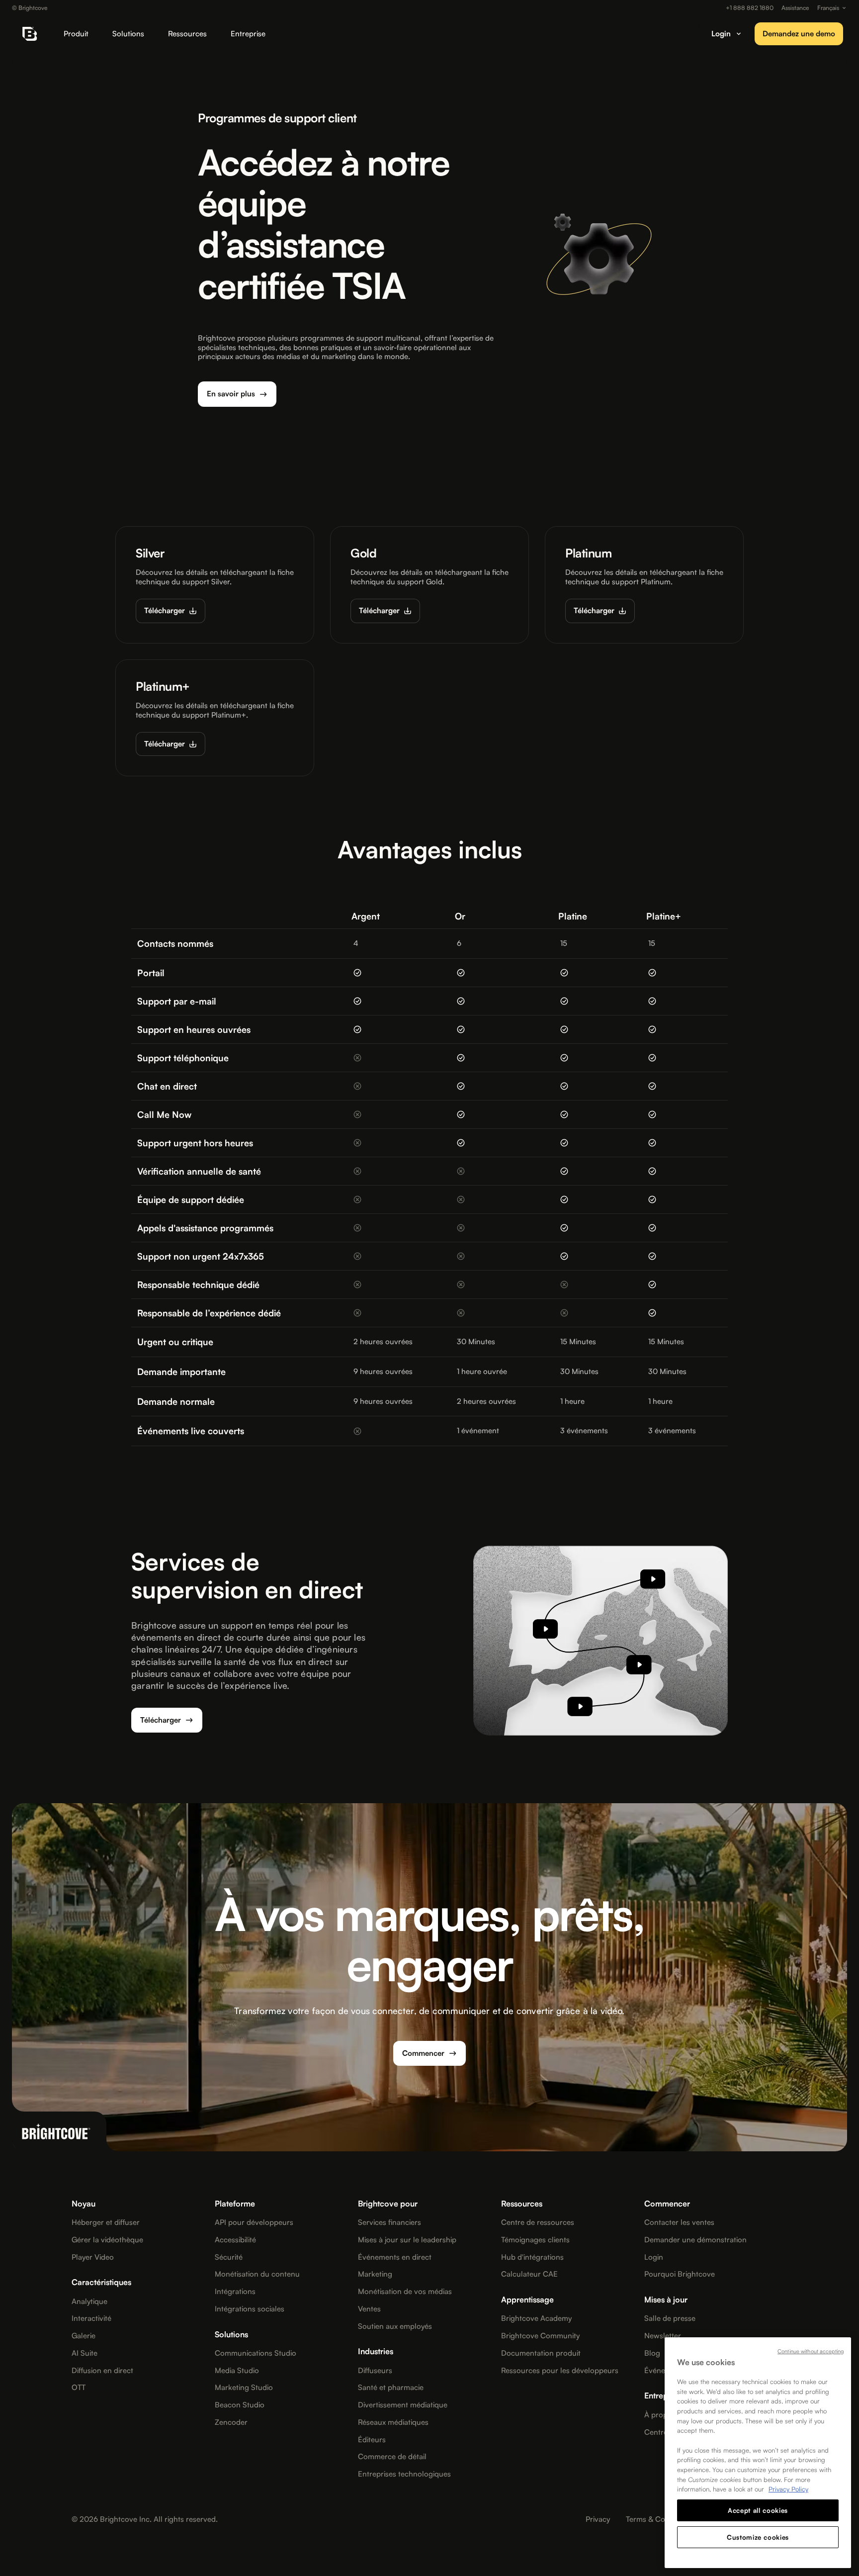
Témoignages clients (535, 2240)
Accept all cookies (758, 2510)
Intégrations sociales (250, 2309)
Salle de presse (670, 2318)
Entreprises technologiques (404, 2474)
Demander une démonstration (695, 2240)
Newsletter (663, 2336)
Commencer (423, 2053)
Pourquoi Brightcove (680, 2274)
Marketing (375, 2274)
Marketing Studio (244, 2388)
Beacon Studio (240, 2405)
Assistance (795, 8)
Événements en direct (395, 2257)
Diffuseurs (375, 2371)
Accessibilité (235, 2240)
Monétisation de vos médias (405, 2292)
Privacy (598, 2519)
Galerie (84, 2336)
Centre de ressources (538, 2222)
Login (654, 2257)
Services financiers (389, 2222)
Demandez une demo (799, 34)
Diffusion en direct (102, 2371)
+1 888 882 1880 (750, 8)
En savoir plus (231, 394)
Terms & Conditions (659, 2519)
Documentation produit (541, 2353)
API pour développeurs (254, 2222)
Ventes (369, 2309)
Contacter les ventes (679, 2222)
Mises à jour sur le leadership (407, 2240)
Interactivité (91, 2318)
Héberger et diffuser (106, 2222)
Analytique (89, 2301)
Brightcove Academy (536, 2318)
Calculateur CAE (529, 2274)
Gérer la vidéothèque (107, 2240)
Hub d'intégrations (532, 2257)
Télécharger (165, 610)
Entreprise (248, 34)
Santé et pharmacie (391, 2388)
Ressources (187, 34)
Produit (76, 34)
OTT (79, 2388)
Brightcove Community (540, 2336)
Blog (652, 2353)
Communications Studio (256, 2353)
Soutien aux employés (395, 2326)
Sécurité (229, 2257)
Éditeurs (372, 2440)
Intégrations (235, 2292)
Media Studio (237, 2371)
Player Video (93, 2257)
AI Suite (85, 2353)
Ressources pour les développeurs (560, 2371)
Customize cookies (758, 2537)
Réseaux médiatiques (393, 2422)
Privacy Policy (788, 2489)
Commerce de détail (392, 2457)
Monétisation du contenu (257, 2274)
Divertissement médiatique (403, 2405)
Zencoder (231, 2422)
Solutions (128, 34)
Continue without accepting (811, 2351)
